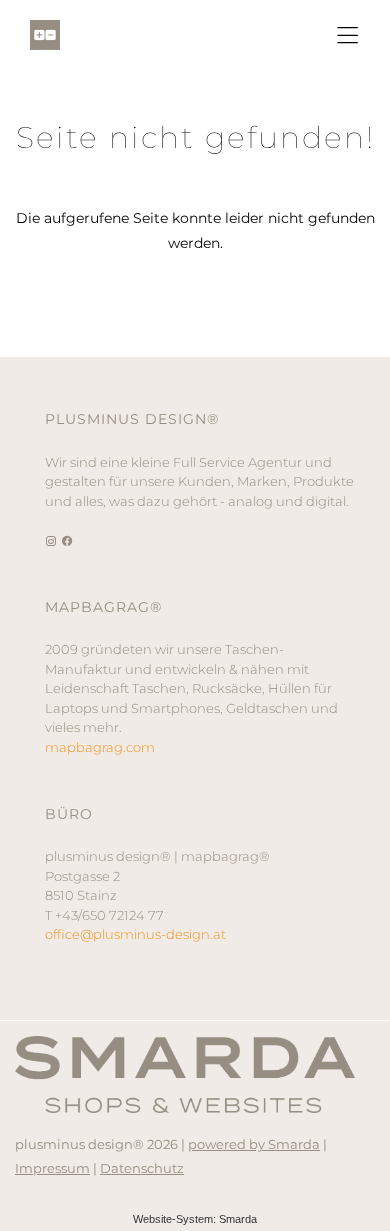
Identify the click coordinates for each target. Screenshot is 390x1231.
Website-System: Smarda (195, 1219)
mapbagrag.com (100, 747)
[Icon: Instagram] (51, 540)
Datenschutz (142, 1168)
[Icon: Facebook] (67, 540)
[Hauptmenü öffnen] (347, 35)
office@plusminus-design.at (135, 934)
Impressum (52, 1168)
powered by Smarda (254, 1144)
